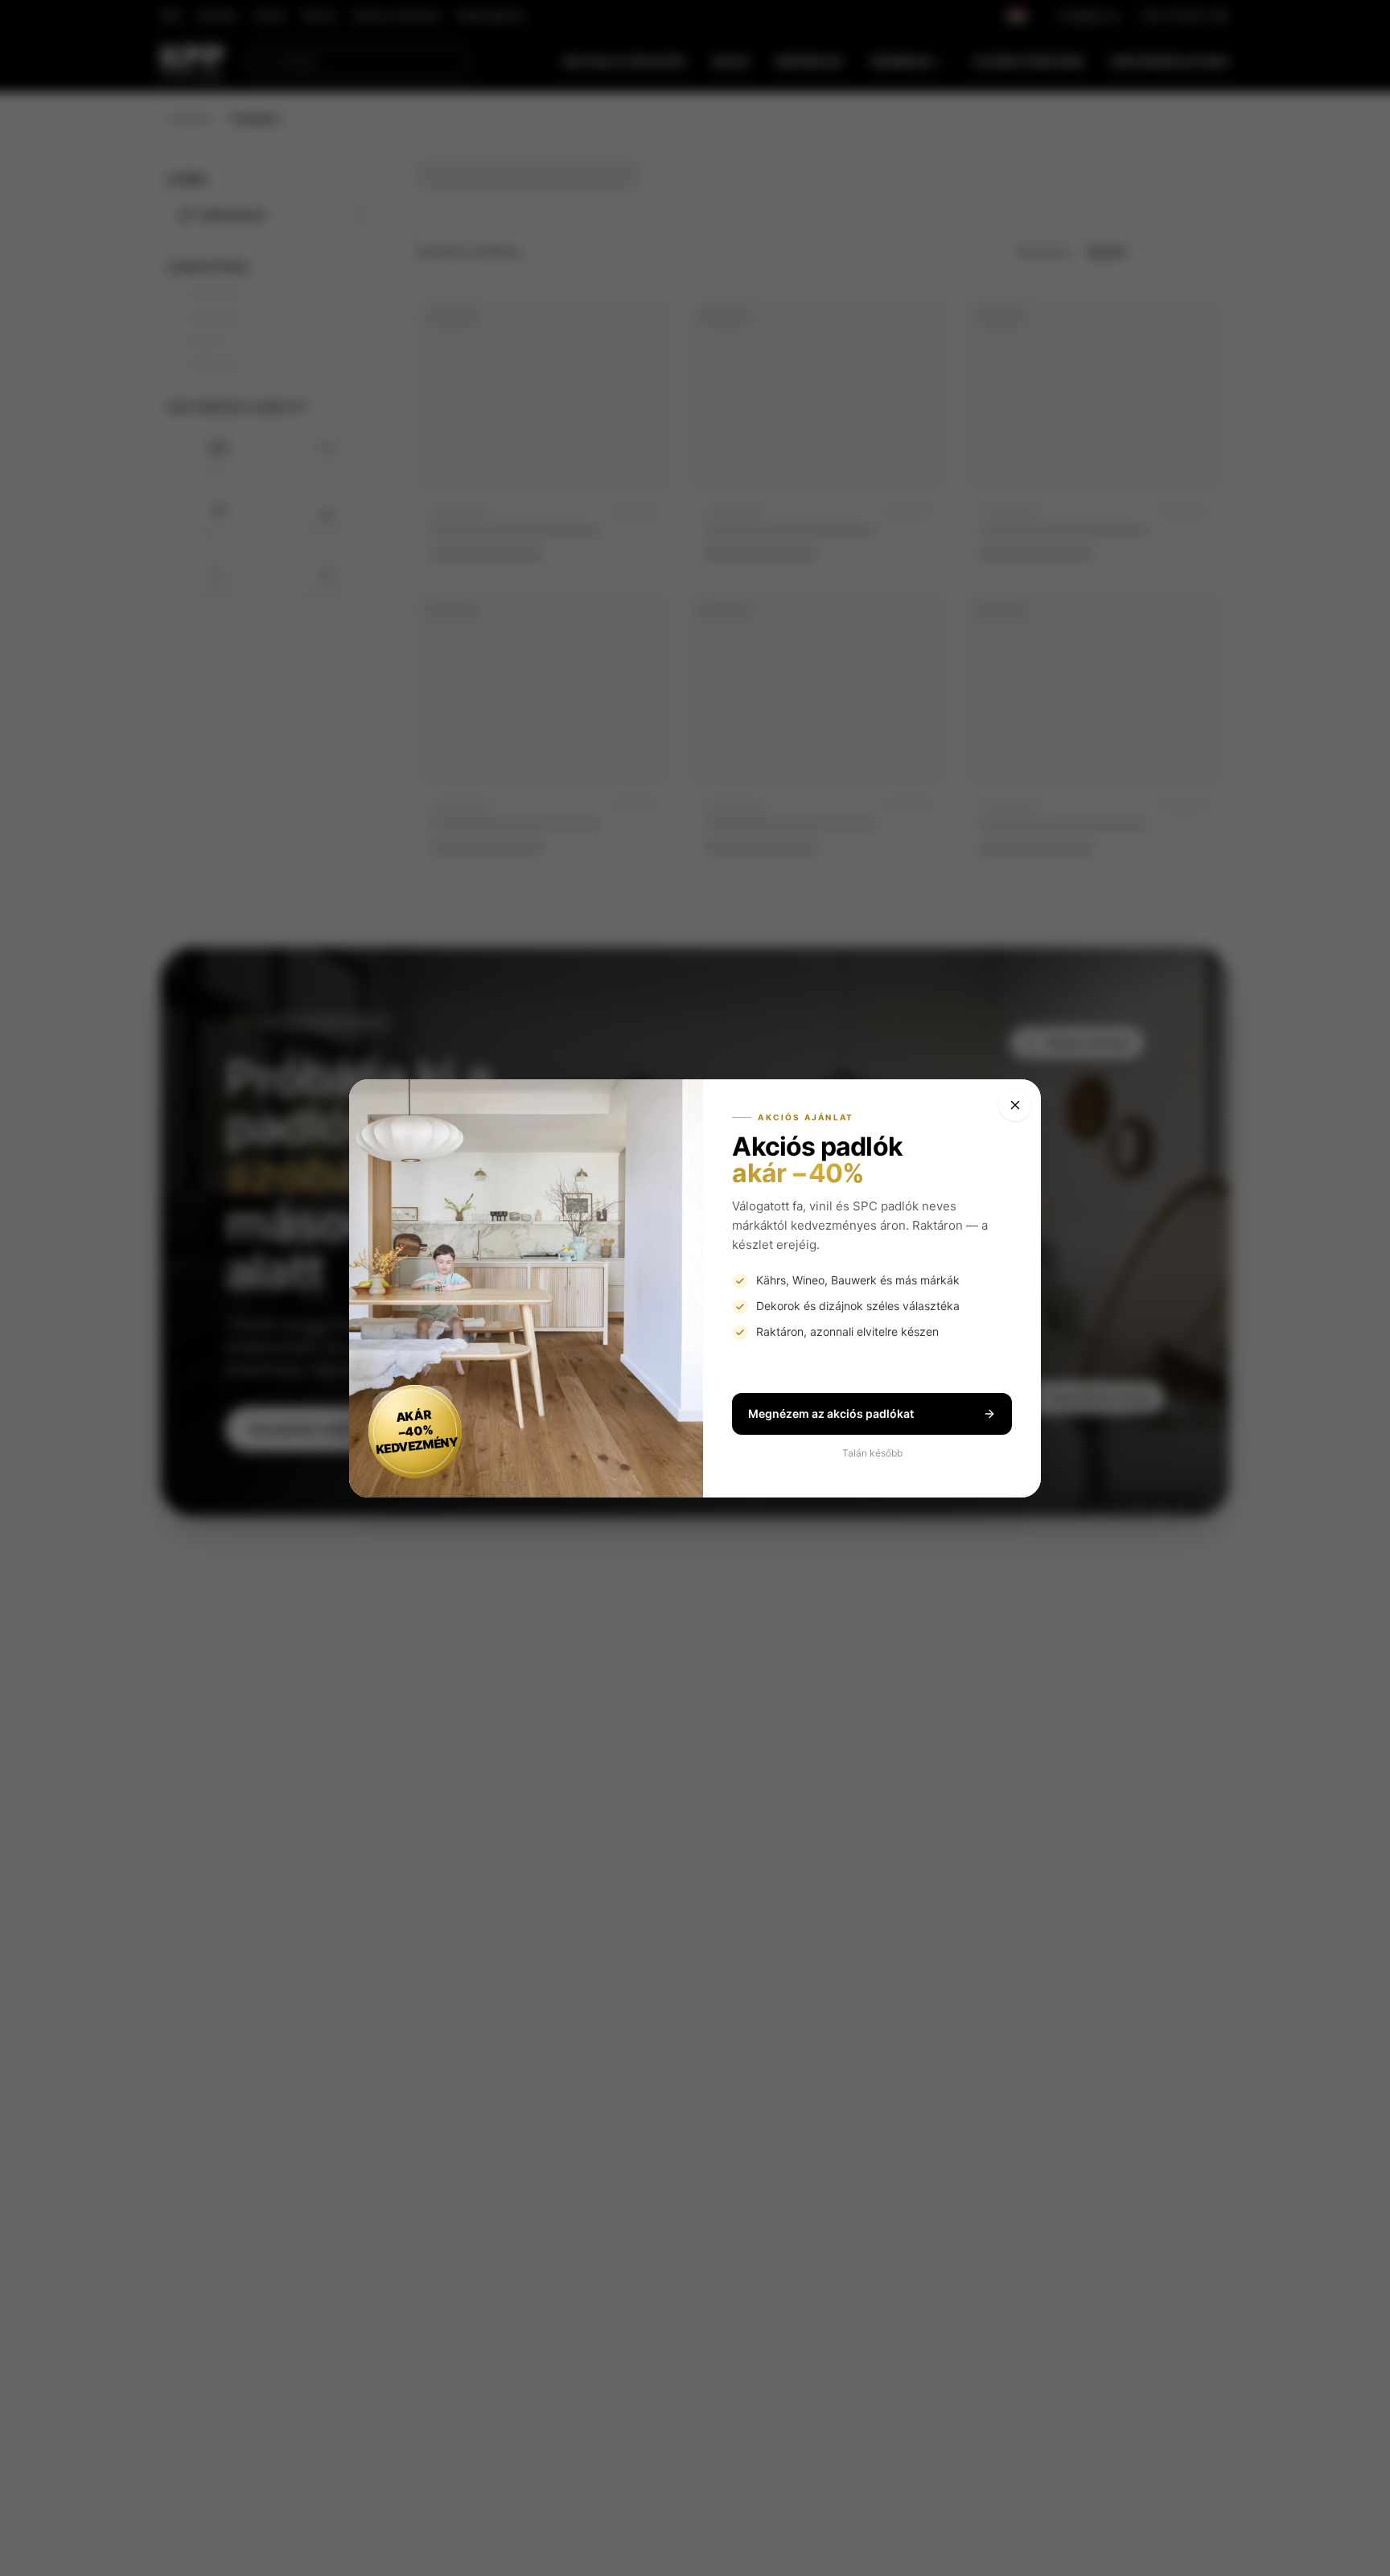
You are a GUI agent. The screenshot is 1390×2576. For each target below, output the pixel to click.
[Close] (1015, 1105)
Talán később (872, 1453)
